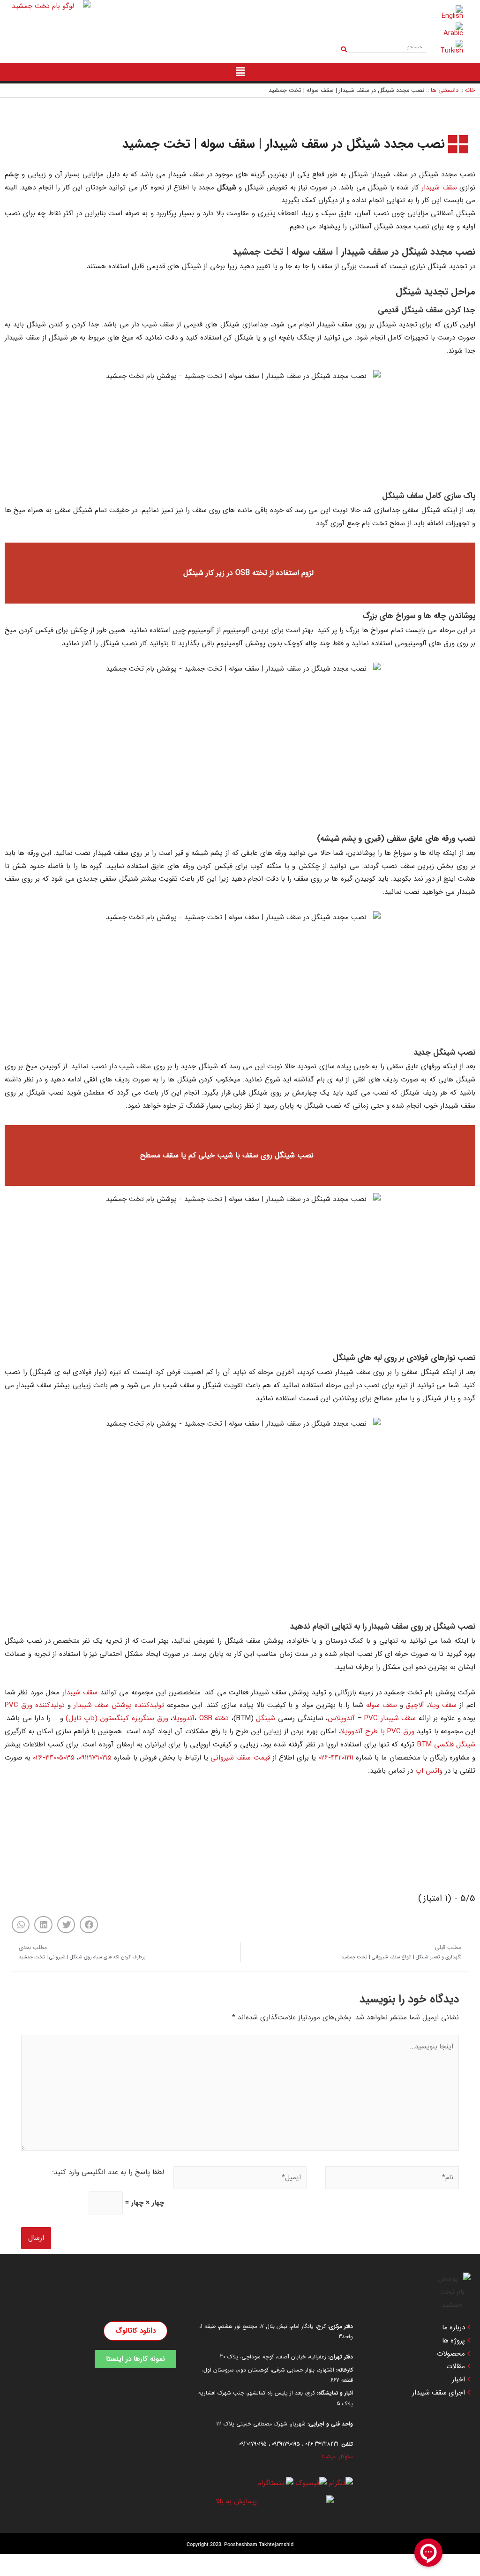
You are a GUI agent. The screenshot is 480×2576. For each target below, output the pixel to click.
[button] (89, 1925)
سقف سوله (382, 1705)
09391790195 (286, 2444)
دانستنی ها (445, 91)
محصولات (451, 2354)
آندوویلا (184, 1718)
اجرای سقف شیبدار (439, 2393)
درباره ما (454, 2328)
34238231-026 (322, 2444)
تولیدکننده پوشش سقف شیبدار (119, 1705)
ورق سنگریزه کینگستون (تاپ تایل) (117, 1718)
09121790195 (95, 1758)
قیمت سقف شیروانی (240, 1758)
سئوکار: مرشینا (337, 2457)
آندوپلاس (341, 1718)
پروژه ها (454, 2341)
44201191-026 (336, 1758)
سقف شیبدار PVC (390, 1718)
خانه (470, 91)
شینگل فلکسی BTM (446, 1745)
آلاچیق (415, 1705)
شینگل (266, 1718)
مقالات (456, 2367)
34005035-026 (54, 1758)
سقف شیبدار (439, 188)
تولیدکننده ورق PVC (35, 1705)
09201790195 (253, 2444)
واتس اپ (429, 1771)
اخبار (458, 2380)
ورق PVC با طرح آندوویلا (378, 1731)
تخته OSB (214, 1718)
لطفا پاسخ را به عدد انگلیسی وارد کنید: (108, 2172)
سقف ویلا (443, 1705)
